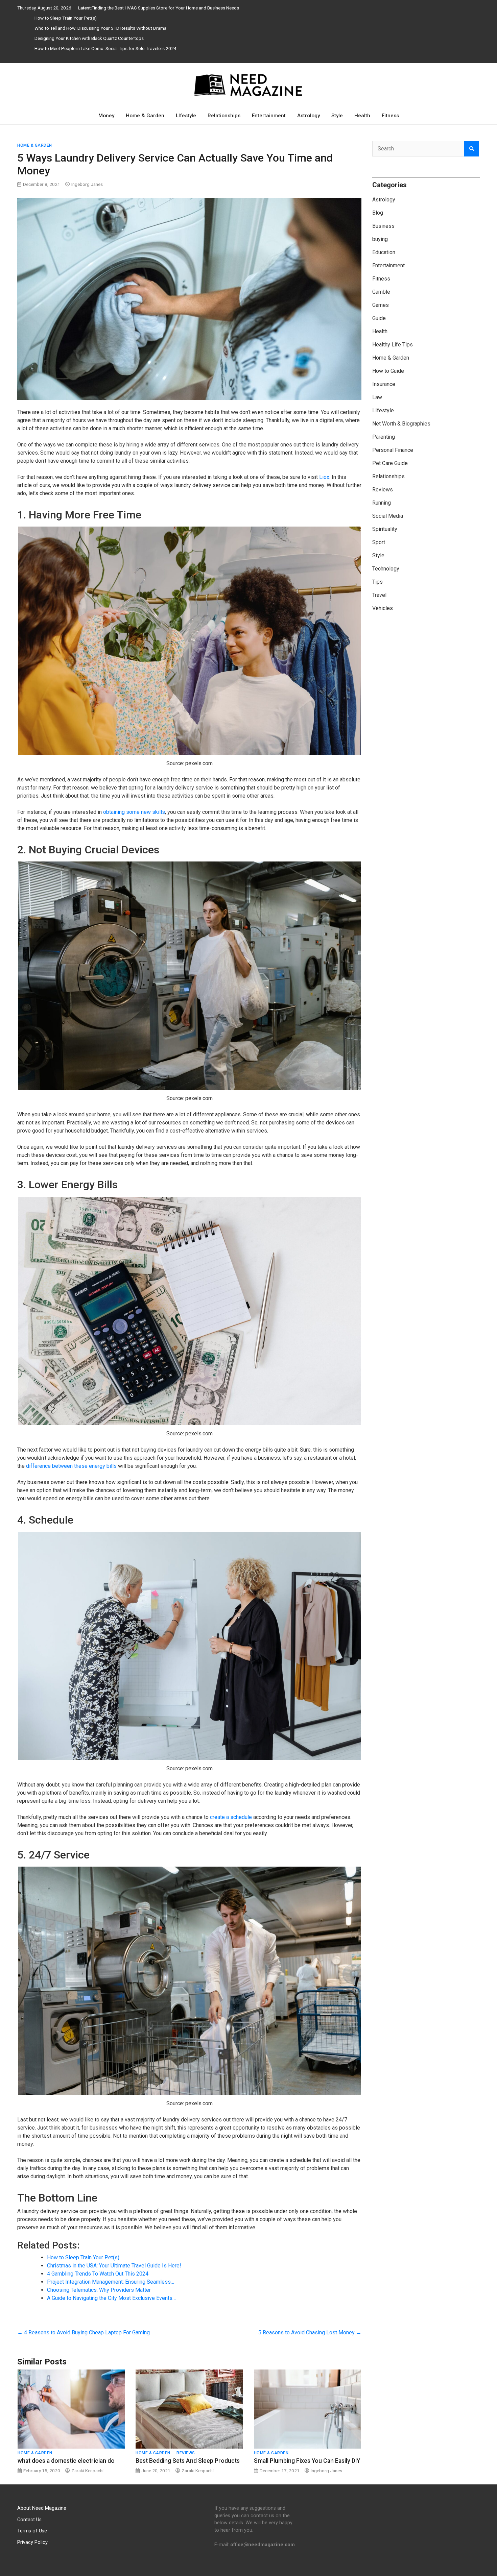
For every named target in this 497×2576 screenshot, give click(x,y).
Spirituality (385, 529)
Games (381, 305)
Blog (378, 213)
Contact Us (29, 2519)
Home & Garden (145, 116)
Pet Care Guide (390, 463)
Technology (386, 569)
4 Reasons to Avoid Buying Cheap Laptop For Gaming (84, 2332)
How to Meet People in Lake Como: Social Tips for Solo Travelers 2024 (105, 48)
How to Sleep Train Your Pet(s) (66, 18)
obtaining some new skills (134, 812)
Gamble (381, 292)
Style (337, 116)
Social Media (388, 516)
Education (384, 252)
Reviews (186, 2453)
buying (380, 239)
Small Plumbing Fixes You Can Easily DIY (307, 2461)
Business (383, 226)
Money (106, 116)
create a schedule (231, 1817)
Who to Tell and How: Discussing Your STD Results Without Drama (100, 28)
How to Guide (388, 371)
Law (377, 397)
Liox (324, 477)
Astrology (309, 116)
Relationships (224, 116)
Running (382, 503)
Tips (377, 582)
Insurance (384, 384)
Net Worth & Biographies (401, 424)
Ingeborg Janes (87, 184)
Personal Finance (393, 450)
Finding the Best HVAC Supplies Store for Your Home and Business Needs (165, 8)
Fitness (390, 116)
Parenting (384, 437)
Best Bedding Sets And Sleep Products (188, 2461)
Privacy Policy (32, 2542)
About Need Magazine (42, 2508)
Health (362, 116)
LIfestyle (186, 116)
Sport (379, 542)
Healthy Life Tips (393, 345)
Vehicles (383, 608)
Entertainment (269, 116)
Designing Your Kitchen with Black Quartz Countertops (89, 38)
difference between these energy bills (71, 1466)
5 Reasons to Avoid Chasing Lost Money (310, 2332)
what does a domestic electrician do (66, 2461)
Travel (379, 595)
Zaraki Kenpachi (87, 2471)
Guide (379, 318)
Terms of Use (32, 2531)
